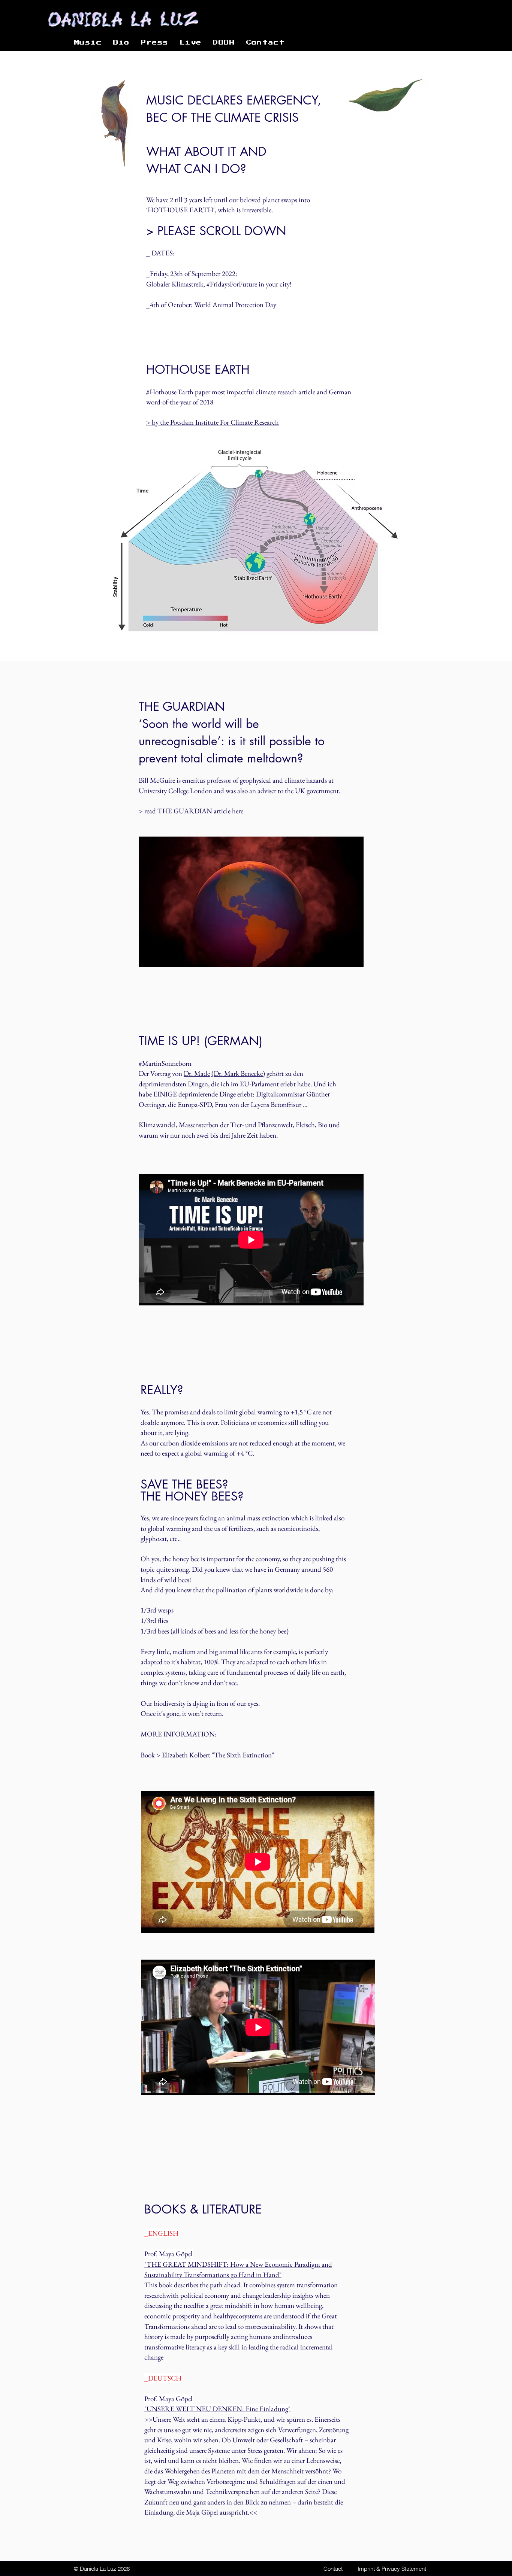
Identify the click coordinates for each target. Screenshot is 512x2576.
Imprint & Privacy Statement (392, 2569)
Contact (333, 2569)
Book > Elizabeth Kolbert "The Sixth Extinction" (207, 1755)
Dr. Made (197, 1073)
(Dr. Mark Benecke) (238, 1073)
